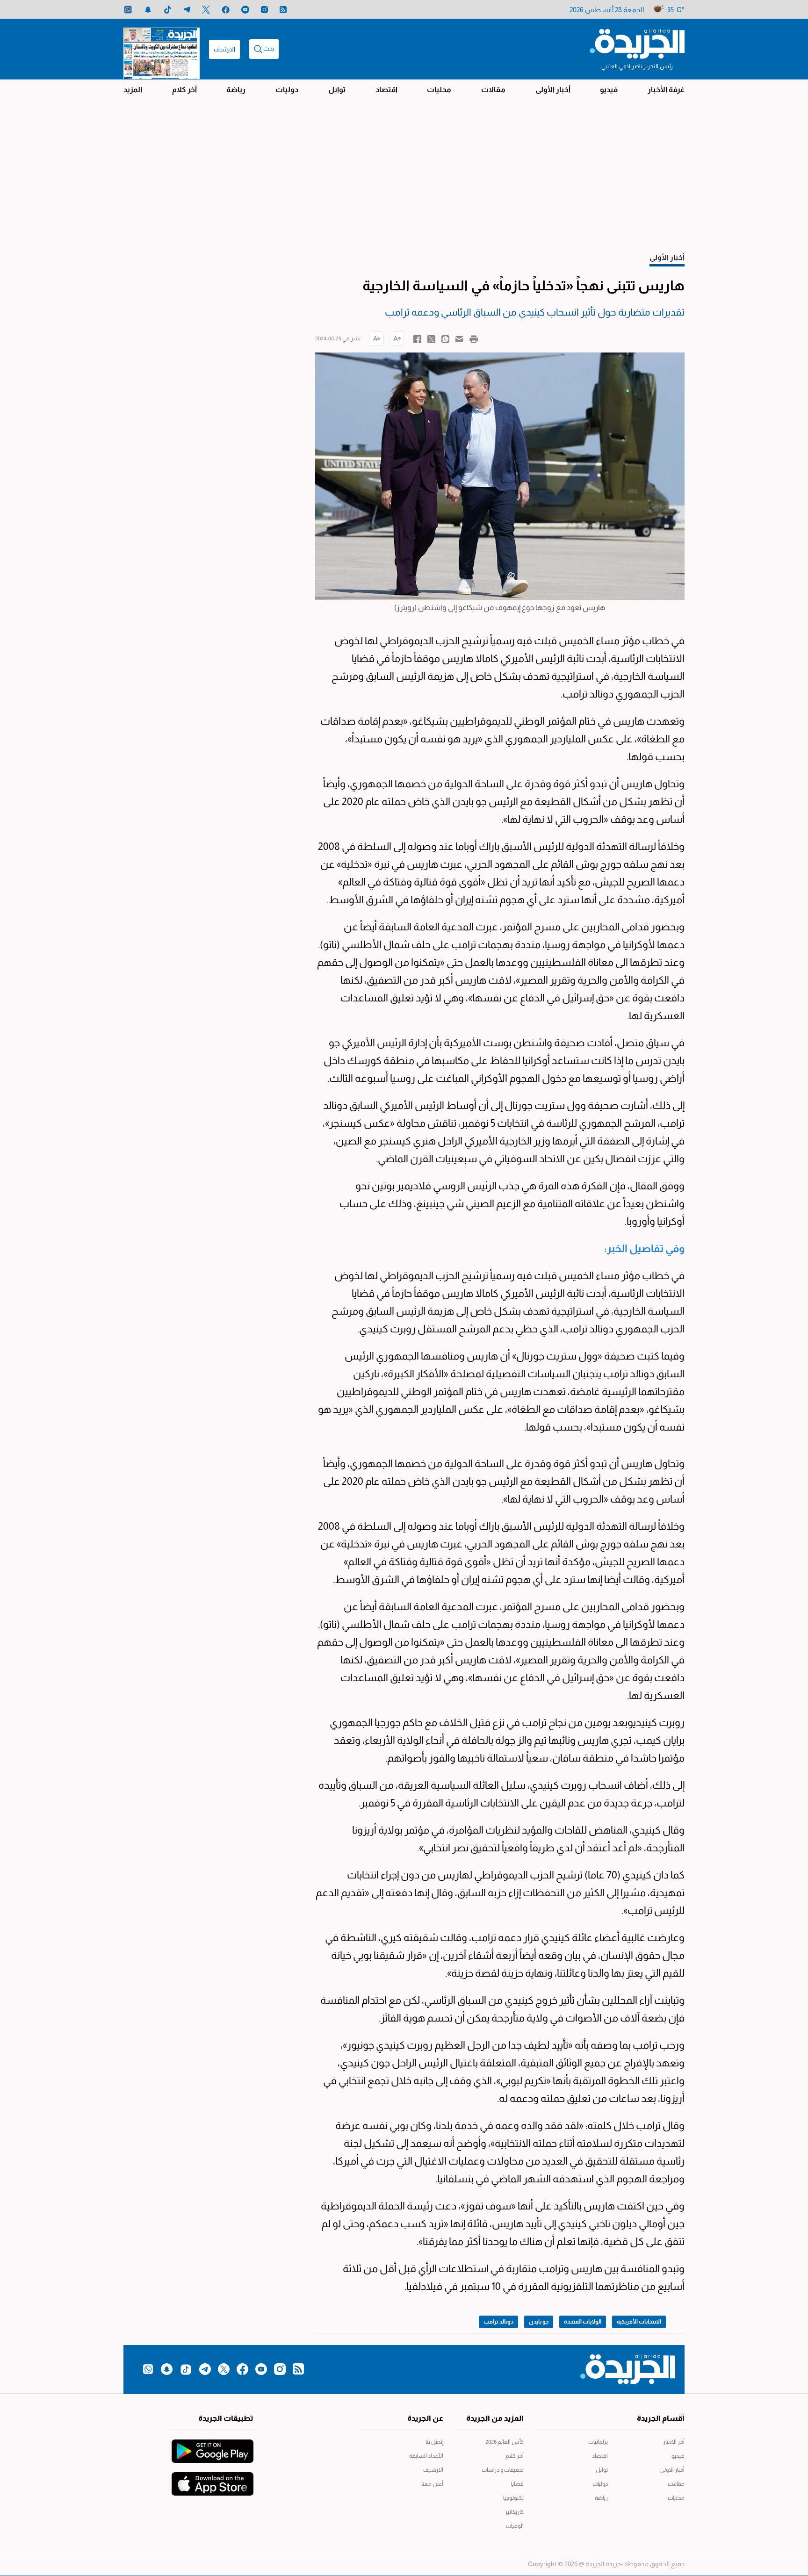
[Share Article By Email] (459, 338)
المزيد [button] (133, 90)
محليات (439, 90)
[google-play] (213, 2446)
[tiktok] (168, 10)
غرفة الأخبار (666, 90)
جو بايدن (539, 2322)
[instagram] (264, 10)
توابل (337, 90)
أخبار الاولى (672, 2470)
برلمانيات (598, 2442)
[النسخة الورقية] (162, 49)
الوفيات (515, 2526)
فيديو (609, 90)
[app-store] (213, 2479)
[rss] (283, 10)
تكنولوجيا (513, 2498)
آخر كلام (184, 90)
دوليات (287, 90)
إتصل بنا (434, 2442)
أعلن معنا (432, 2484)
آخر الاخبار (674, 2442)
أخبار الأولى (553, 90)
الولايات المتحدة (583, 2322)
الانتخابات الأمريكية (639, 2322)
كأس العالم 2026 (505, 2442)
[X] (206, 10)
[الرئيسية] (637, 43)
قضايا (517, 2484)
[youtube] (245, 10)
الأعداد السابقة (426, 2456)
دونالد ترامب (498, 2322)
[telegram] (187, 10)
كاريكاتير (514, 2512)
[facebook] (226, 10)
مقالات (493, 90)
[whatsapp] (128, 10)
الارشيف (224, 49)
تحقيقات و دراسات (503, 2470)
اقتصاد (386, 90)
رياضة (236, 90)
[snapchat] (148, 10)
